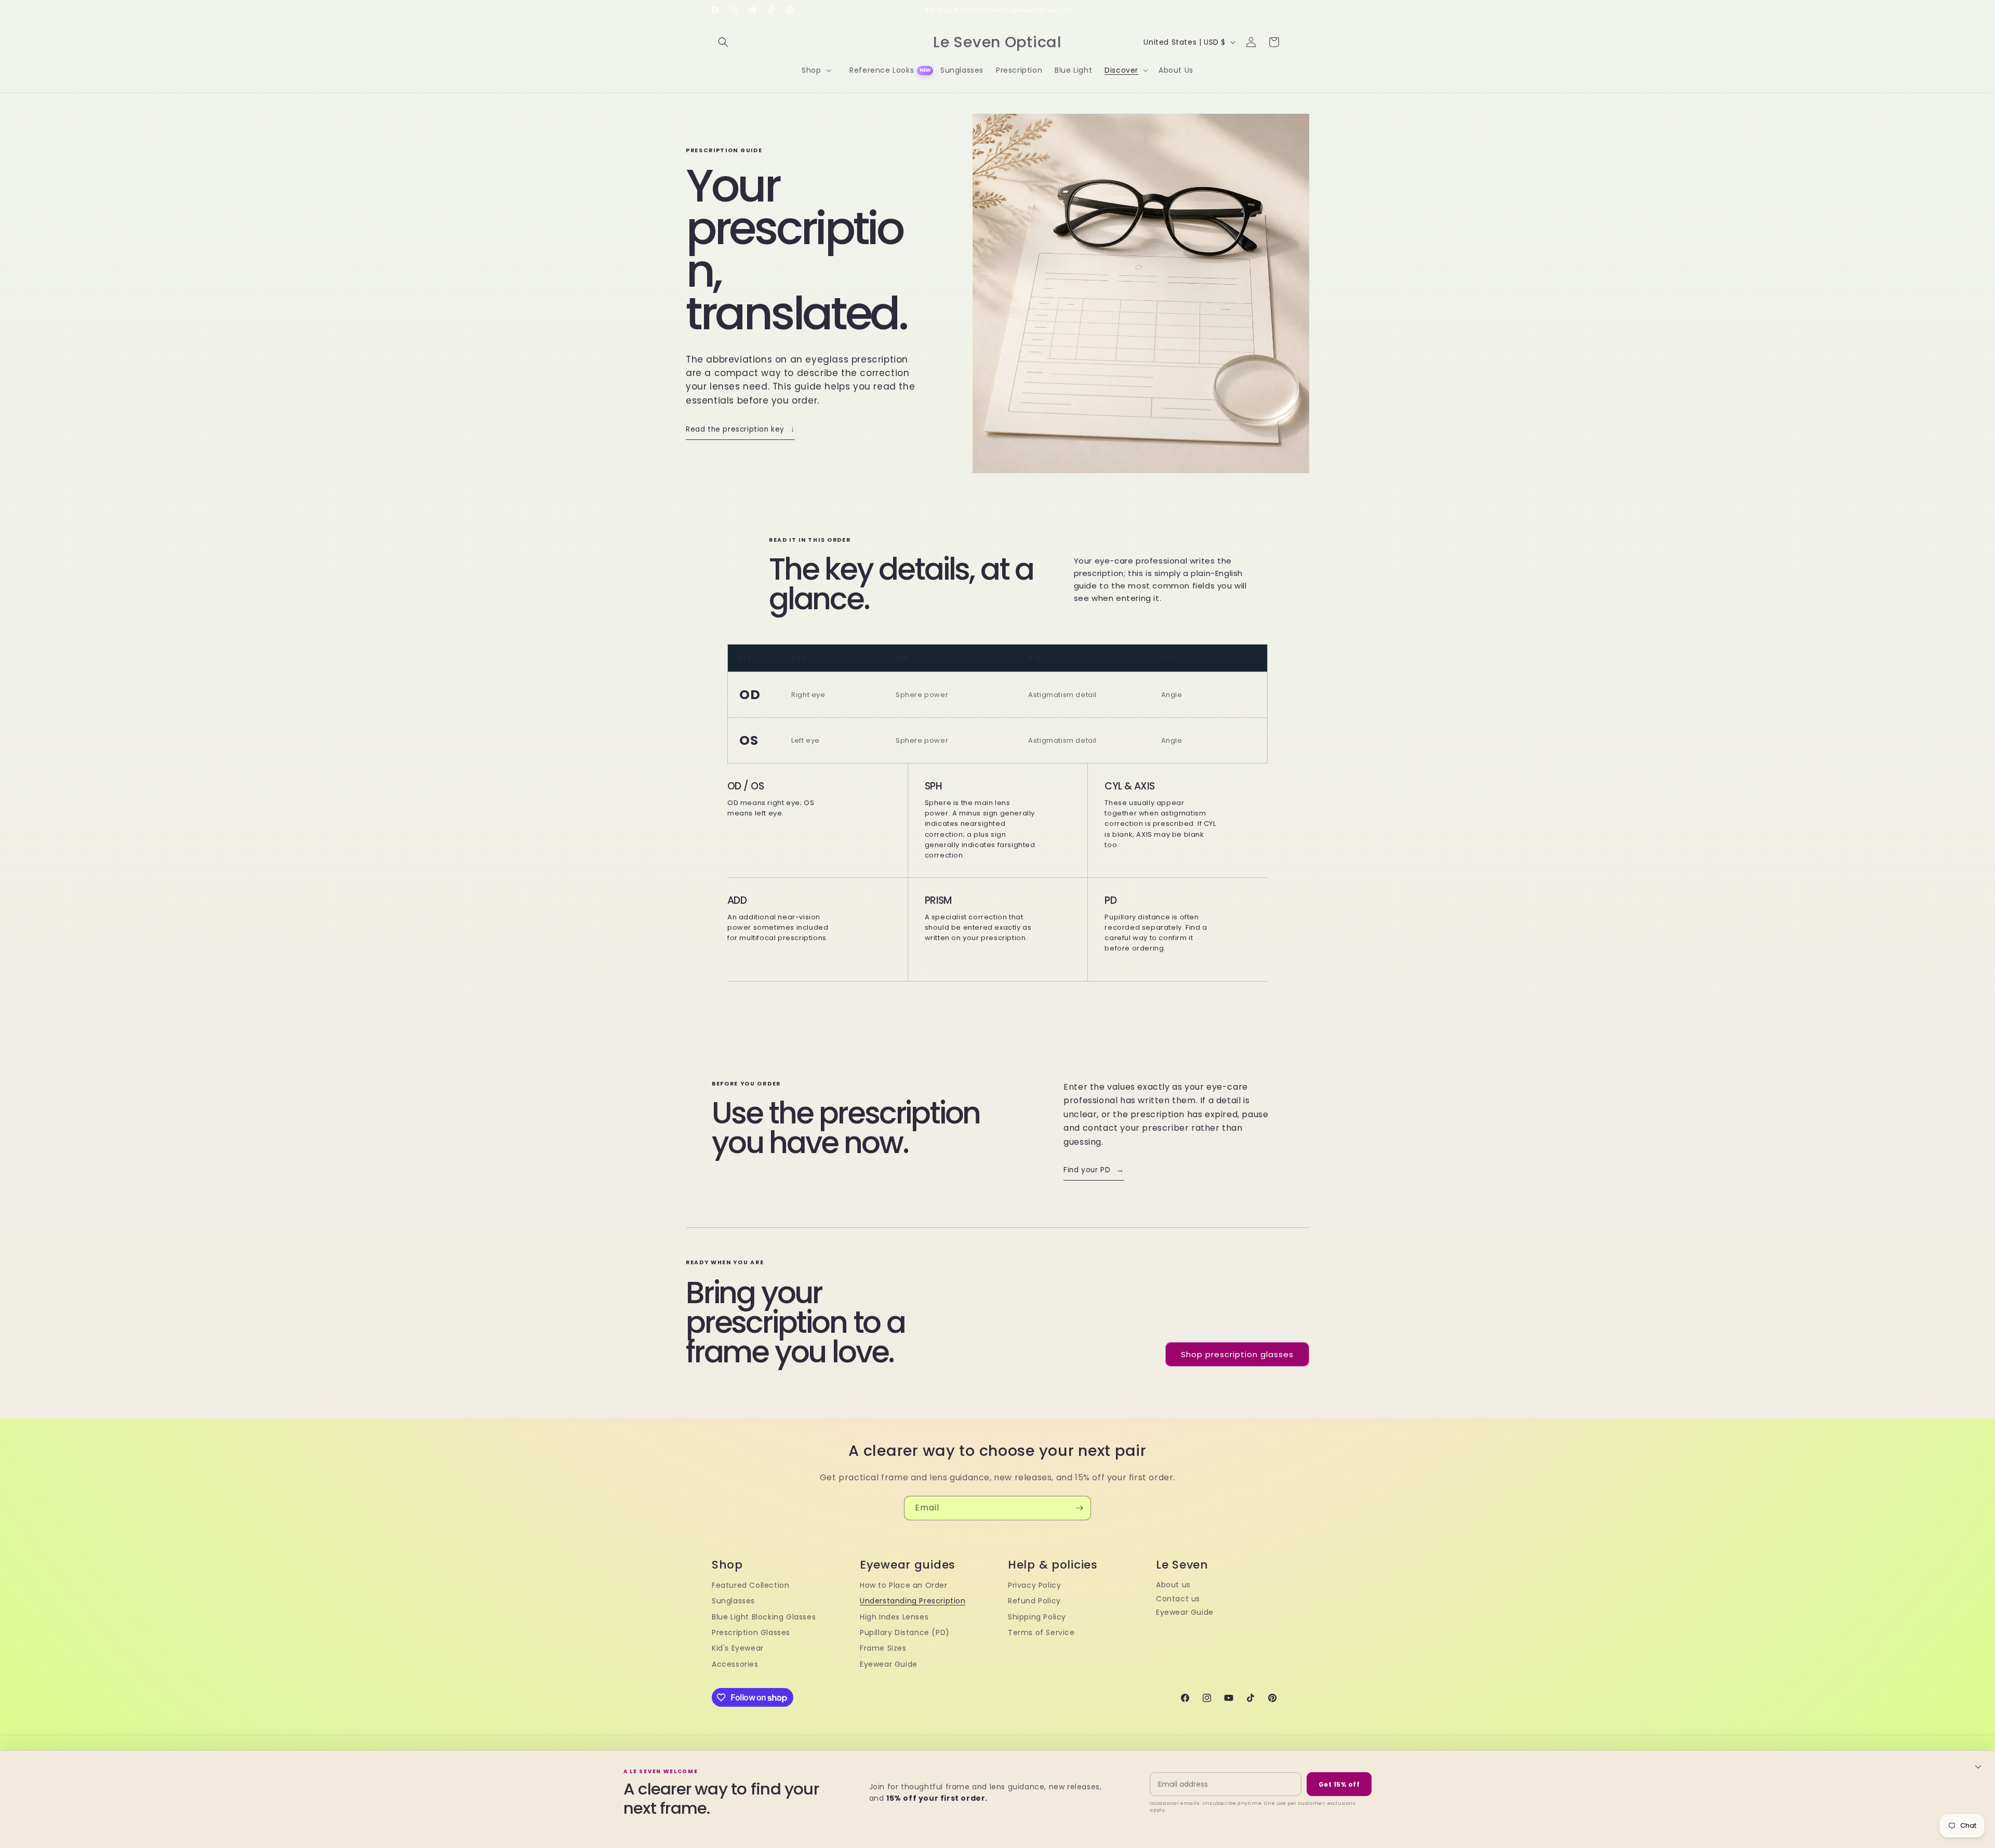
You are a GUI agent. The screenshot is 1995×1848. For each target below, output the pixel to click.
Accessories (735, 1664)
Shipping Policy (1037, 1617)
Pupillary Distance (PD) (905, 1632)
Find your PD (1094, 1170)
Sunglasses (733, 1601)
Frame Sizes (883, 1648)
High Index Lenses (894, 1617)
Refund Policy (1034, 1601)
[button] (723, 42)
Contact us (1178, 1599)
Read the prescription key (740, 429)
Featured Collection (750, 1585)
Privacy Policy (1034, 1585)
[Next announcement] (1108, 10)
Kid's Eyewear (738, 1648)
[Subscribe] (1079, 1508)
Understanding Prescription (913, 1601)
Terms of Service (1041, 1632)
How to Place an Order (904, 1585)
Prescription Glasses (751, 1632)
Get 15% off (1339, 1784)
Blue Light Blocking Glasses (764, 1617)
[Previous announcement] (887, 10)
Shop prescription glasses (1237, 1354)
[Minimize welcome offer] (1978, 1766)
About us (1173, 1585)
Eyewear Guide (889, 1664)
